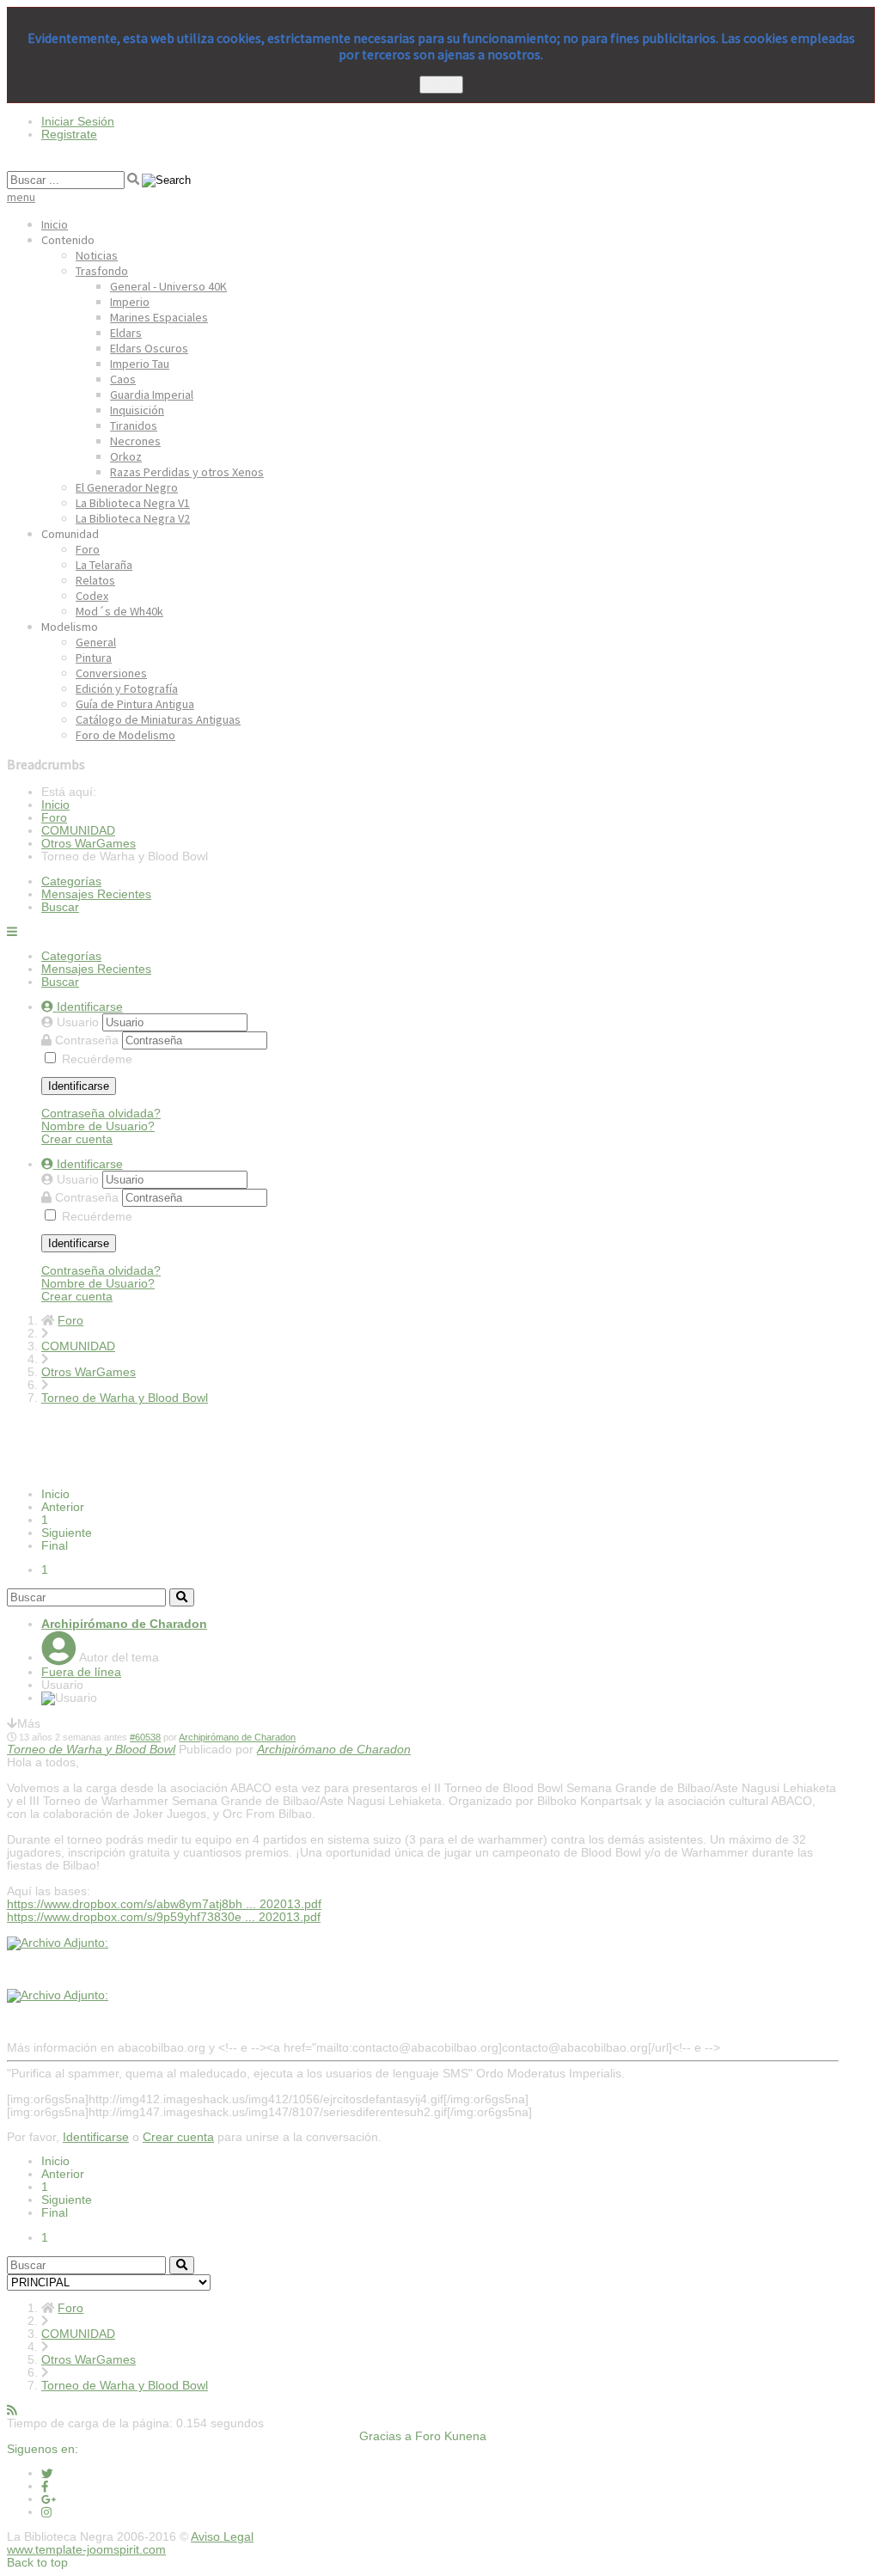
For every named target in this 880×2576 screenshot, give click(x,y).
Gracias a (385, 2436)
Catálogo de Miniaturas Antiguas (158, 719)
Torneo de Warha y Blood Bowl (91, 1750)
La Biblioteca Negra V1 (133, 503)
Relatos (95, 580)
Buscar (60, 907)
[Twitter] (47, 2473)
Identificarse (79, 1086)
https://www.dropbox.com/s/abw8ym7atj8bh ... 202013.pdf (164, 1904)
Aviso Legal (222, 2537)
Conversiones (111, 673)
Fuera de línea (81, 1672)
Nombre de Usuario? (98, 1126)
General (96, 642)
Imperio (130, 302)
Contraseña (89, 1040)
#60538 (145, 1737)
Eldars (126, 333)
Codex (92, 596)
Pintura (94, 658)
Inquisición (137, 410)
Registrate (69, 135)
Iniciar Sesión (78, 122)
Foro (88, 549)
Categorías (71, 881)
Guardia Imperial (152, 395)
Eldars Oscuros (149, 348)
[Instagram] (46, 2512)
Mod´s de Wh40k (119, 611)
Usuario (79, 1022)
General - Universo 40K (168, 286)
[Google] (49, 2499)
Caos (123, 379)
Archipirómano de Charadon (124, 1624)
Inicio (55, 224)
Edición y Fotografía (127, 688)
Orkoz (126, 456)
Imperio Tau (140, 364)
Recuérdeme (97, 1059)
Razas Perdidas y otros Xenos (187, 472)
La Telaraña (104, 565)
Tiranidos (134, 425)
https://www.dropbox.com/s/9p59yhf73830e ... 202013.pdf (164, 1917)
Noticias (97, 255)
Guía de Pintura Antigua (135, 704)
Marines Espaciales (159, 317)
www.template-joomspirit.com (86, 2550)
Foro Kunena (451, 2436)
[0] (58, 1943)
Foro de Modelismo (125, 735)
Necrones (135, 441)
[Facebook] (45, 2486)
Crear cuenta (77, 1139)
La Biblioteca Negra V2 (133, 518)
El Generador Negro (127, 487)
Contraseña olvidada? (101, 1114)
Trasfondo (102, 271)
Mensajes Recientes (96, 894)
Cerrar (441, 85)
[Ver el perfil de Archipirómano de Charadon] (59, 1658)
